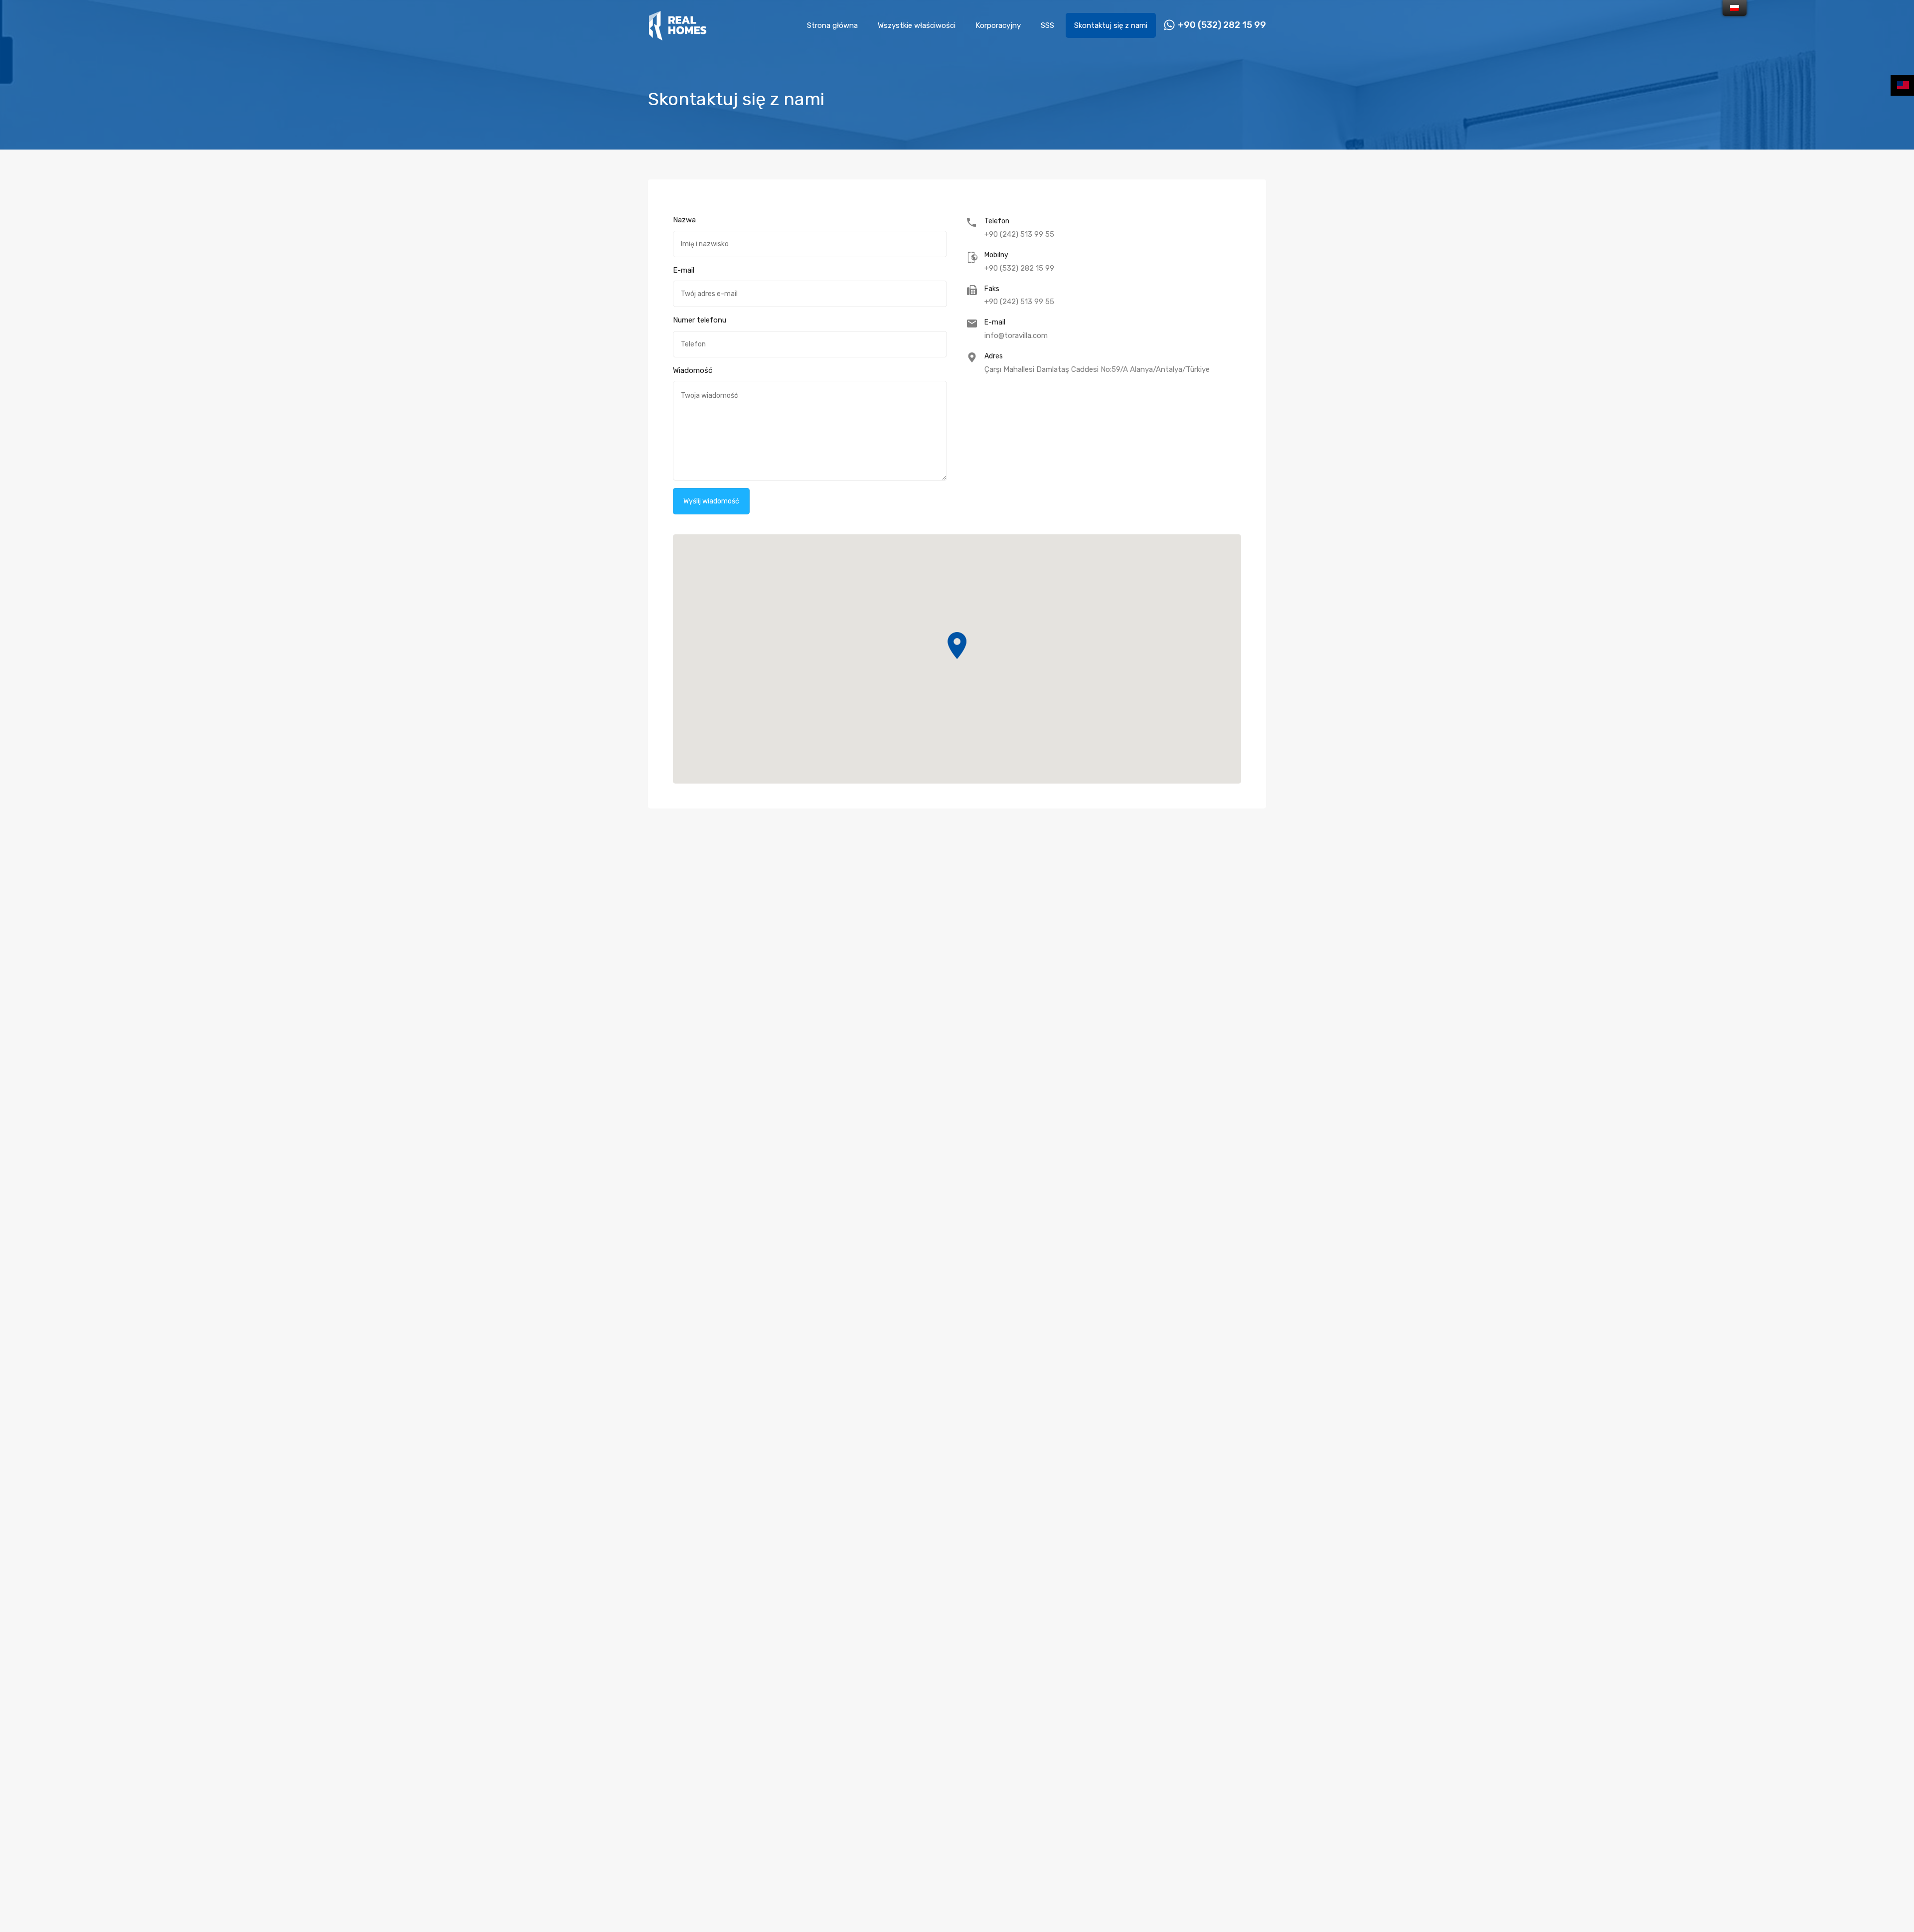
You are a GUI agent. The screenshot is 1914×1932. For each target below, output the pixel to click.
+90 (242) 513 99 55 (1019, 234)
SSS (1047, 25)
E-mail (684, 270)
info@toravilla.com (1016, 335)
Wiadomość (693, 370)
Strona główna (832, 25)
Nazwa (684, 220)
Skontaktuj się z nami (1111, 25)
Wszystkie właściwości (917, 25)
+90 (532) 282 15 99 (1222, 25)
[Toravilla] (678, 36)
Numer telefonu (700, 320)
